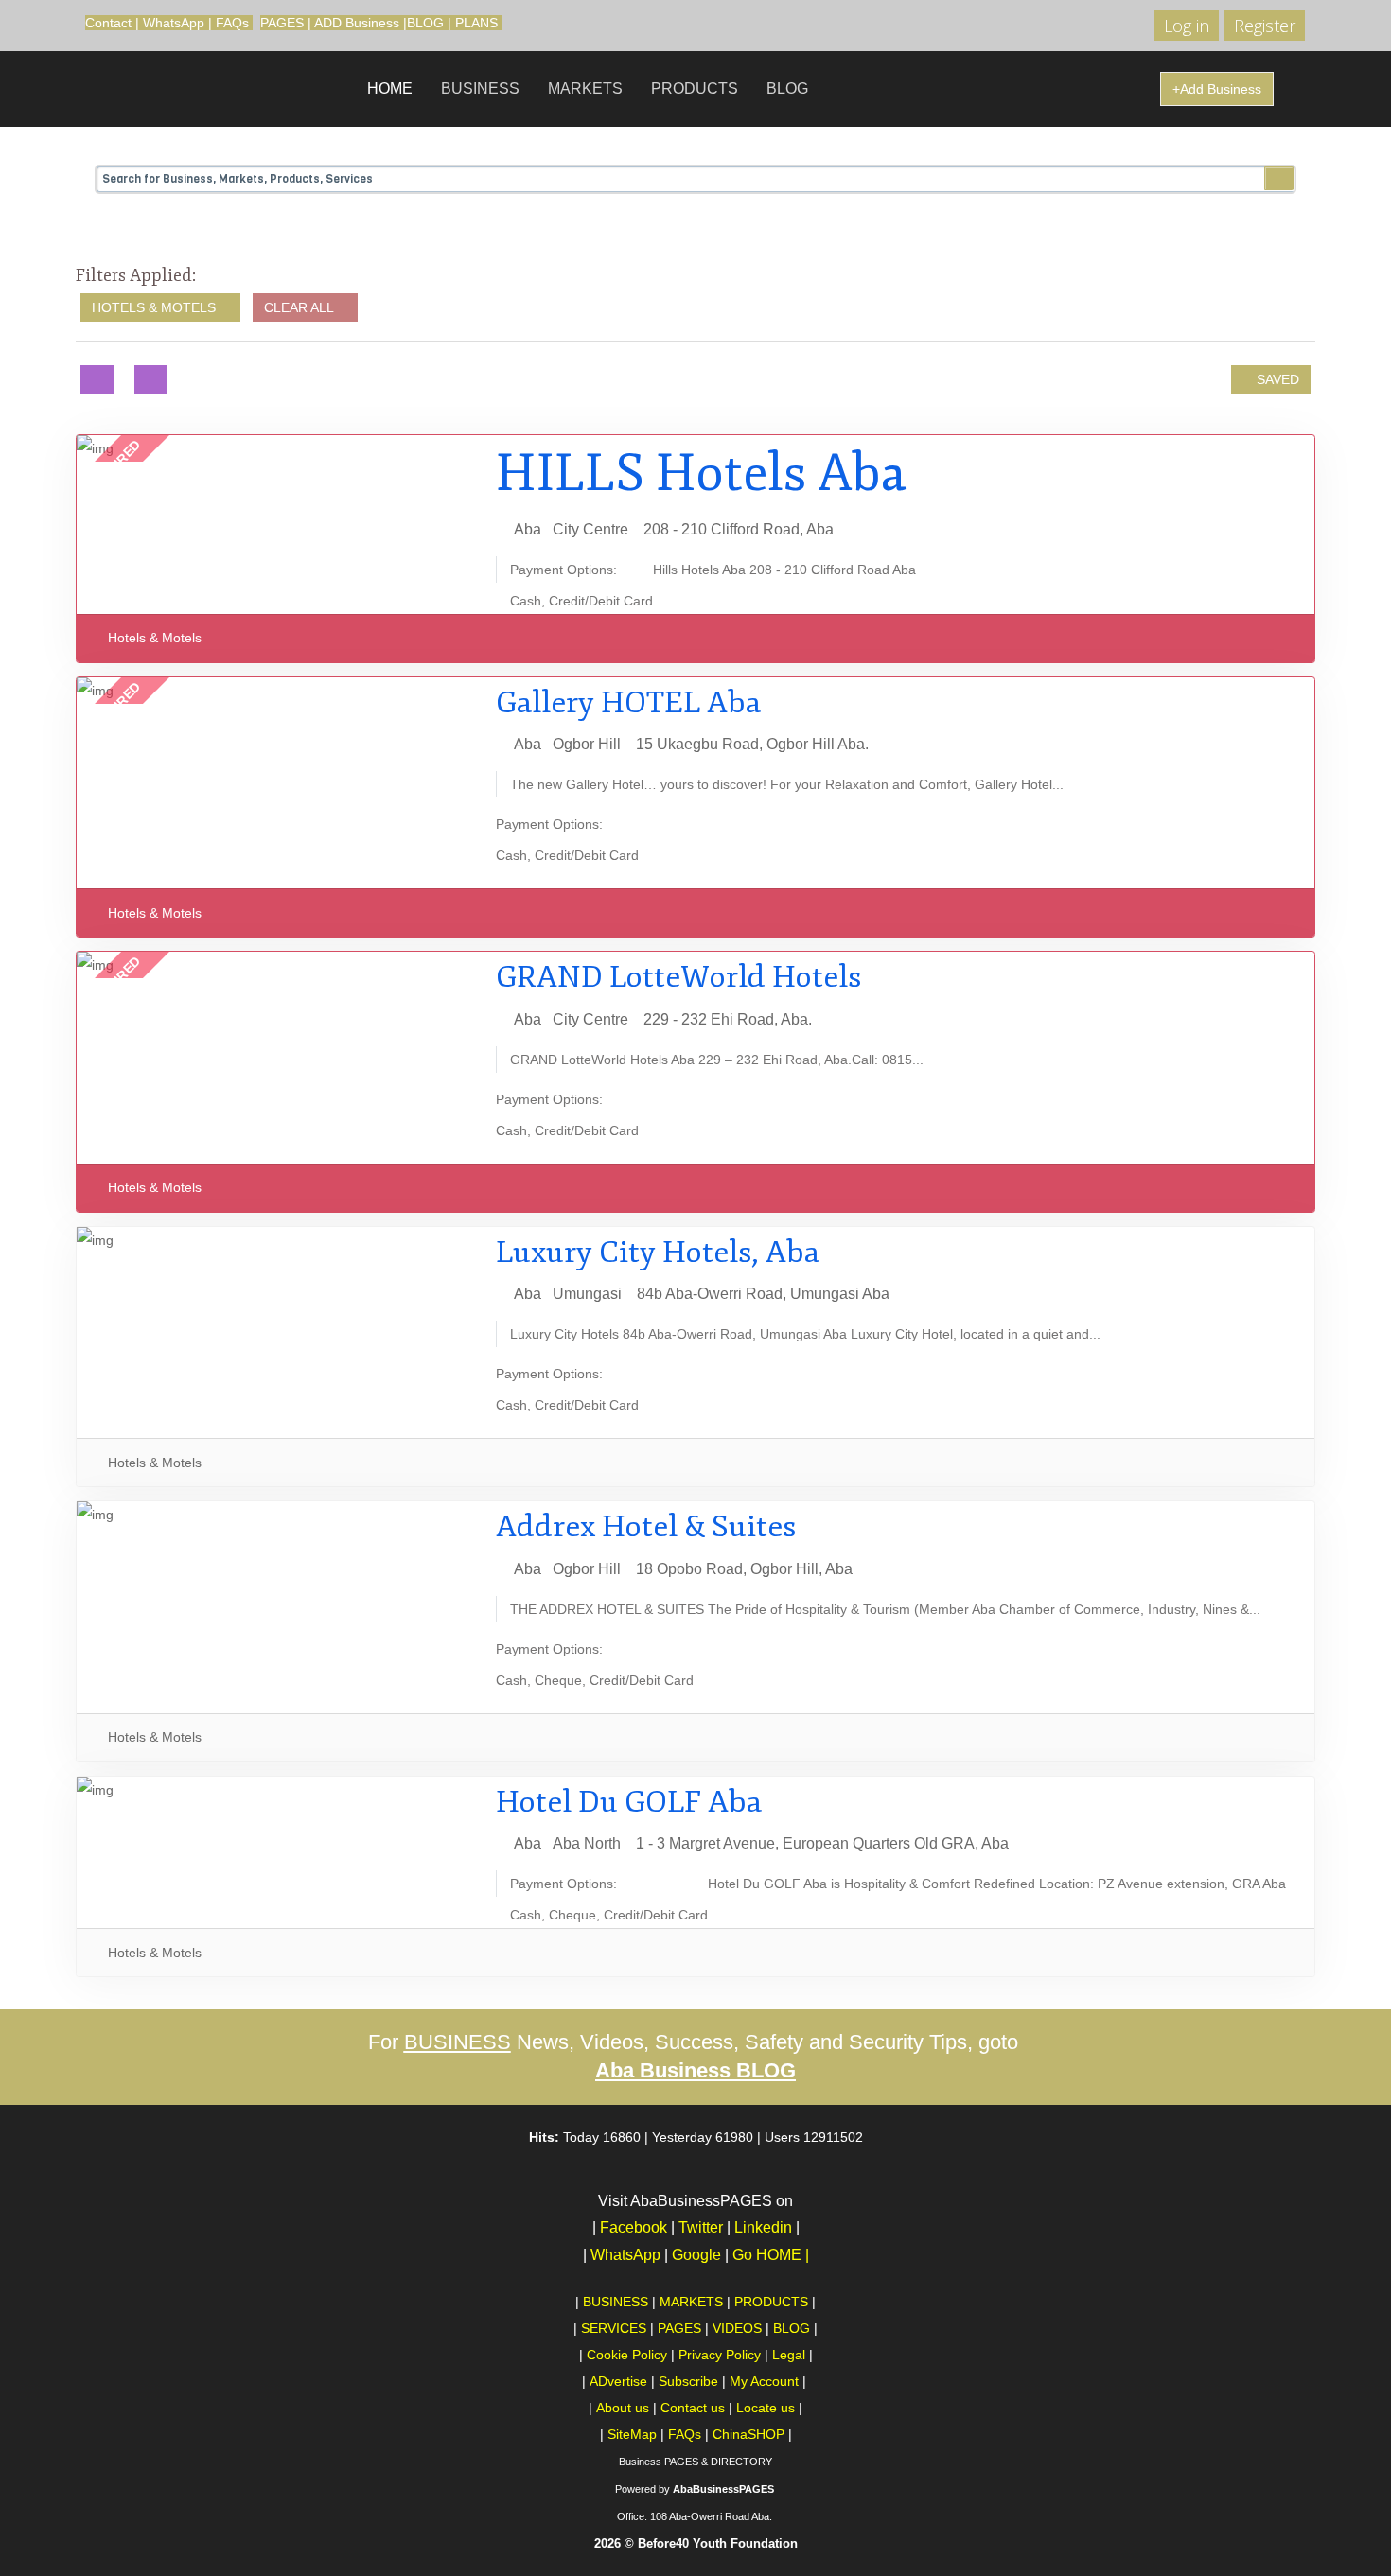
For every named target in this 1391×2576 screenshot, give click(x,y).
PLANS (476, 23)
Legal (789, 2355)
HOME (390, 88)
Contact (108, 23)
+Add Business (1217, 89)
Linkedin (763, 2227)
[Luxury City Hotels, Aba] (276, 1240)
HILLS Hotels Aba (701, 473)
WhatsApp (174, 23)
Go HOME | (771, 2255)
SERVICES (614, 2328)
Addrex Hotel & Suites (646, 1527)
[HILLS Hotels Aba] (276, 448)
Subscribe (688, 2381)
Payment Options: (563, 570)
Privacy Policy (720, 2355)
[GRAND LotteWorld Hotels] (276, 965)
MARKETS (585, 88)
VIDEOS (737, 2328)
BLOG (425, 23)
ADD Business (357, 23)
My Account (764, 2381)
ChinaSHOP (748, 2434)
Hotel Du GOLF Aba (629, 1802)
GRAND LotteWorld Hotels (678, 977)
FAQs (232, 23)
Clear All (300, 307)
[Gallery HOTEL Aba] (276, 691)
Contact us (693, 2408)
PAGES (282, 23)
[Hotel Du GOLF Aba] (276, 1790)
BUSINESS (480, 88)
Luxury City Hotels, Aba (658, 1253)
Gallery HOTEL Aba (628, 703)
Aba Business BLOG (695, 2070)
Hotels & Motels (156, 307)
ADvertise (618, 2381)
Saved (1276, 379)
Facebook (634, 2227)
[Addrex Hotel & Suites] (276, 1515)
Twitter (701, 2227)
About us (623, 2408)
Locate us (766, 2408)
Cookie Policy (627, 2355)
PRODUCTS (695, 88)
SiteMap (632, 2434)
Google (700, 2255)
